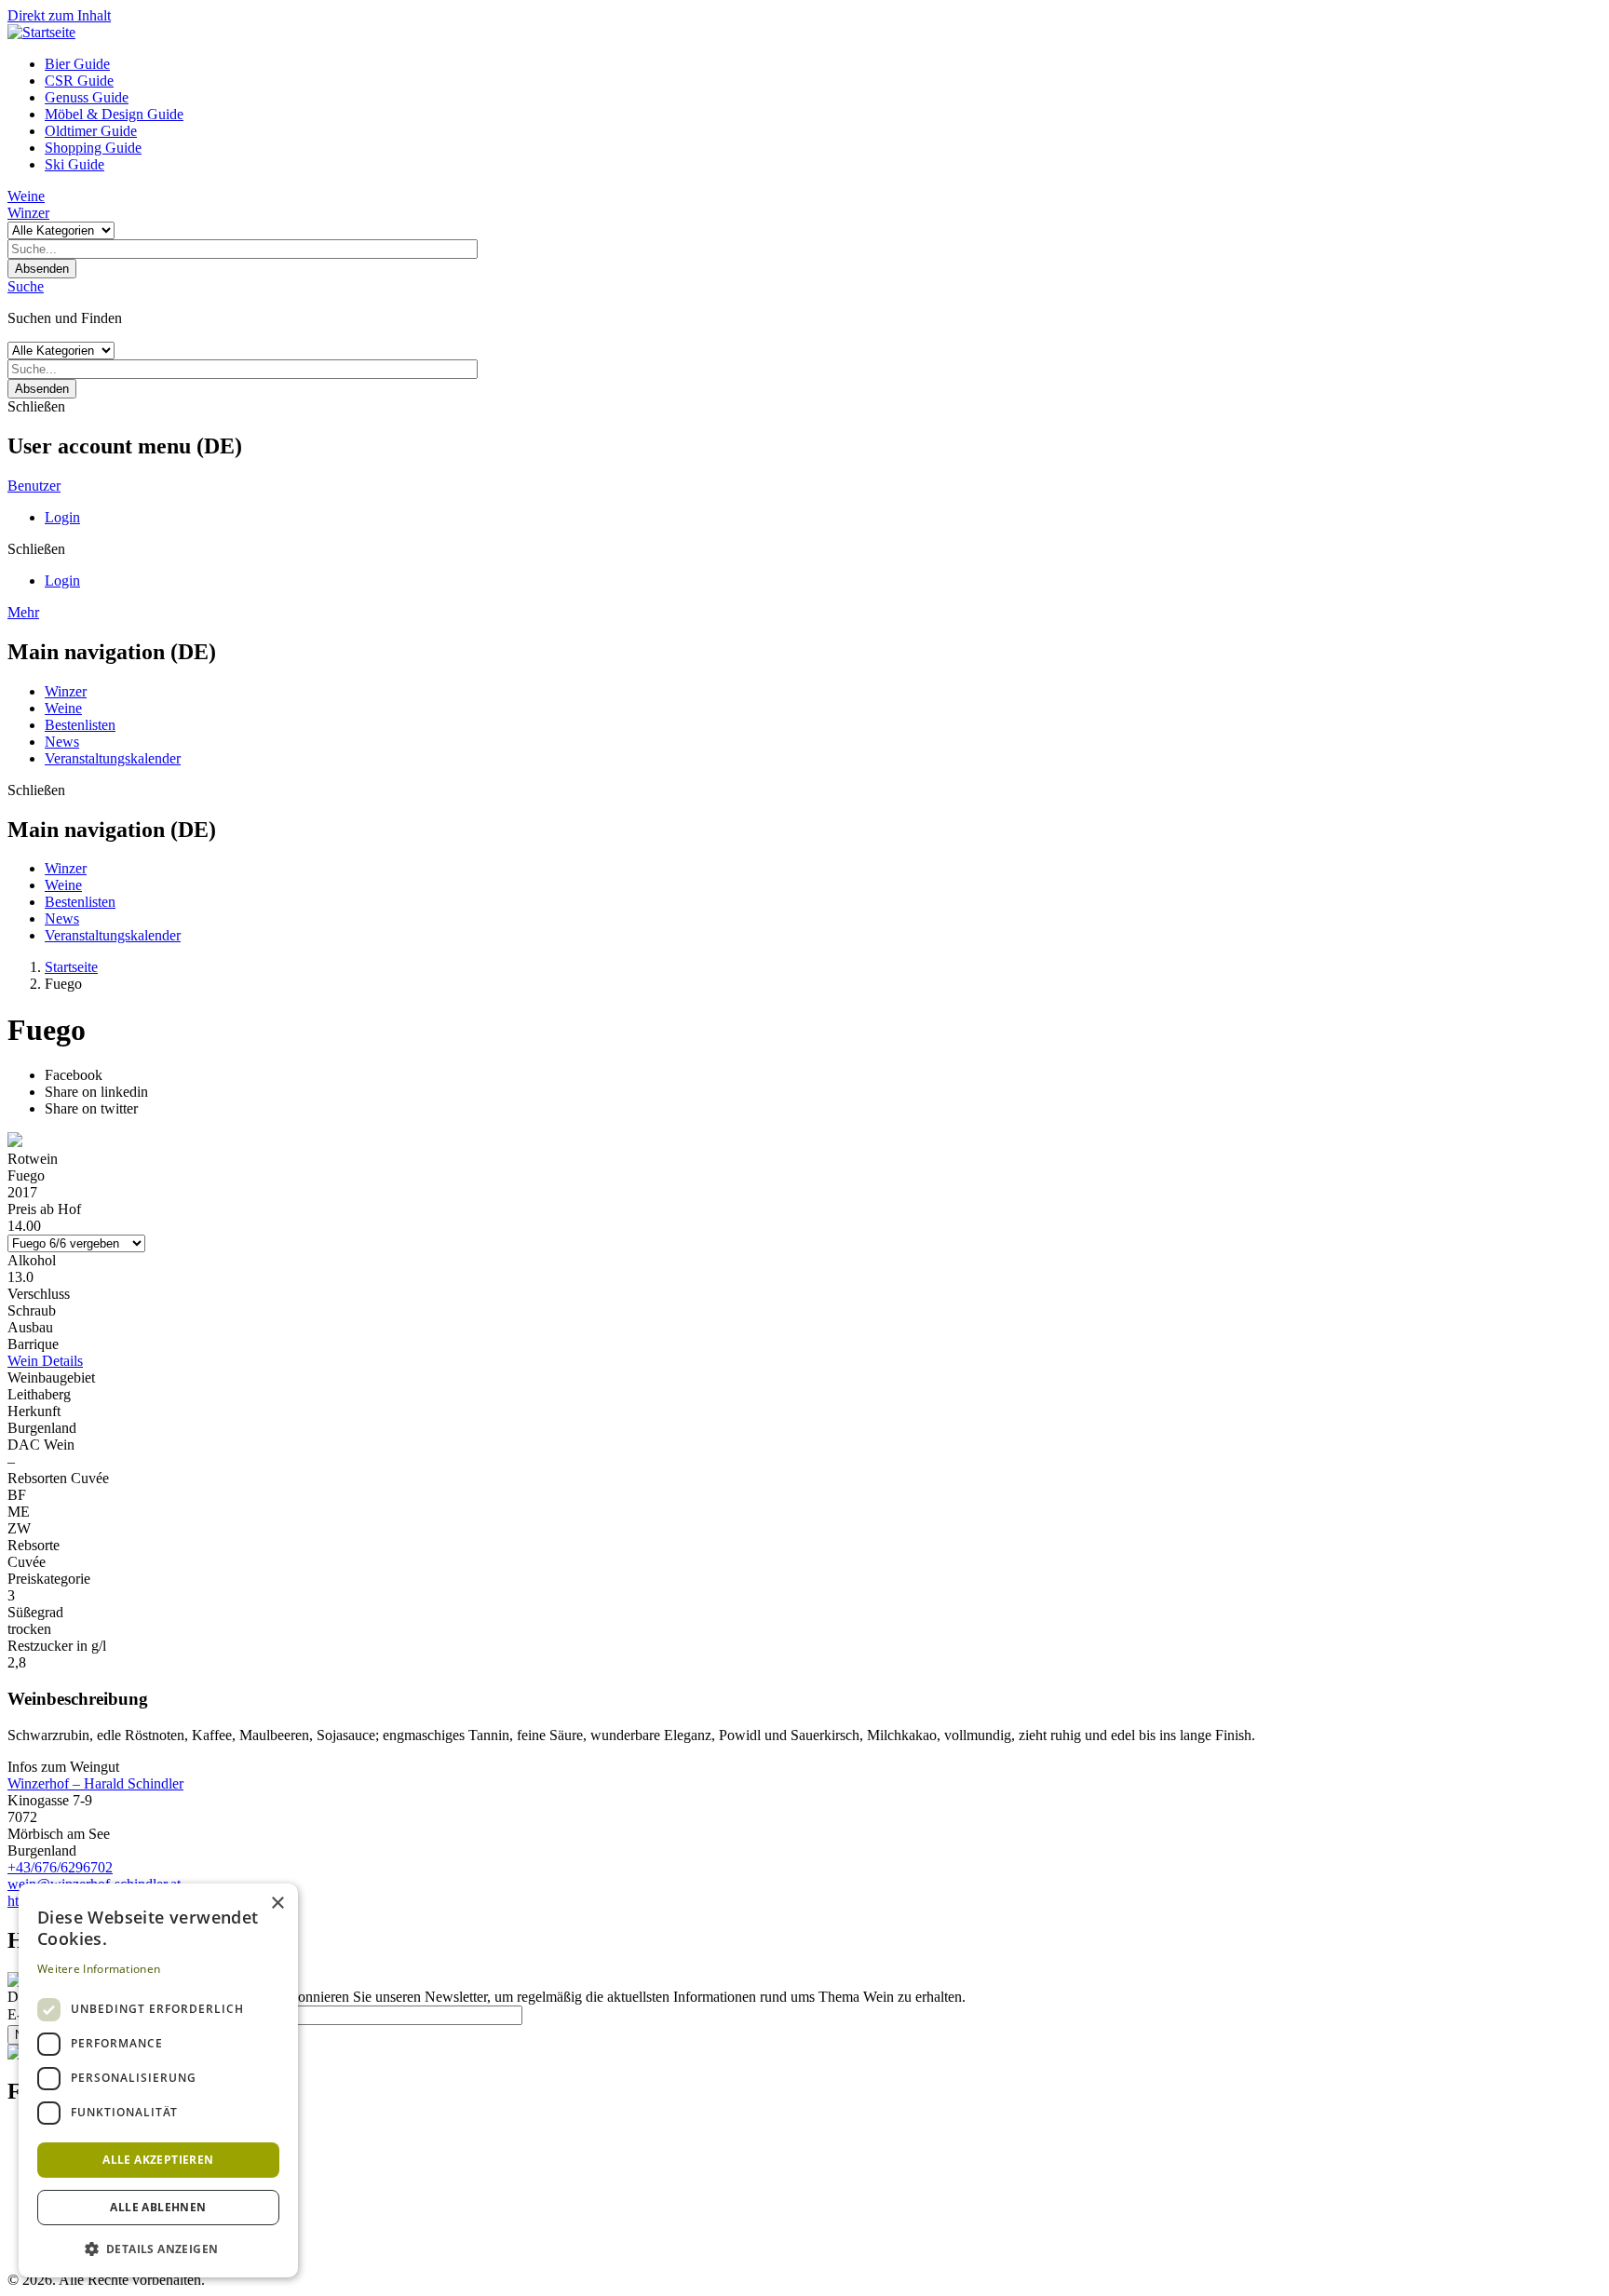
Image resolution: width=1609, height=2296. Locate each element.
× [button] (277, 1904)
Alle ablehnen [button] (158, 2207)
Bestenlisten (80, 725)
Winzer (28, 213)
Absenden (42, 269)
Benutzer (34, 486)
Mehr (23, 612)
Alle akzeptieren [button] (158, 2160)
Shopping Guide (93, 148)
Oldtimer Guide (91, 131)
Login (62, 517)
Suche (26, 286)
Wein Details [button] (45, 1361)
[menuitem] (823, 64)
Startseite (71, 967)
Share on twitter (91, 1108)
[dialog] (158, 2080)
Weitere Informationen (99, 1969)
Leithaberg (39, 1394)
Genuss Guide (87, 97)
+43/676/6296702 (60, 1867)
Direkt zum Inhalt (59, 15)
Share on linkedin (96, 1092)
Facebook (74, 1075)
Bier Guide (77, 64)
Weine (26, 196)
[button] (158, 2248)
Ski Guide (74, 164)
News (62, 742)
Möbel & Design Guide (114, 114)
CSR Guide (79, 81)
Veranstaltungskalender (113, 758)
